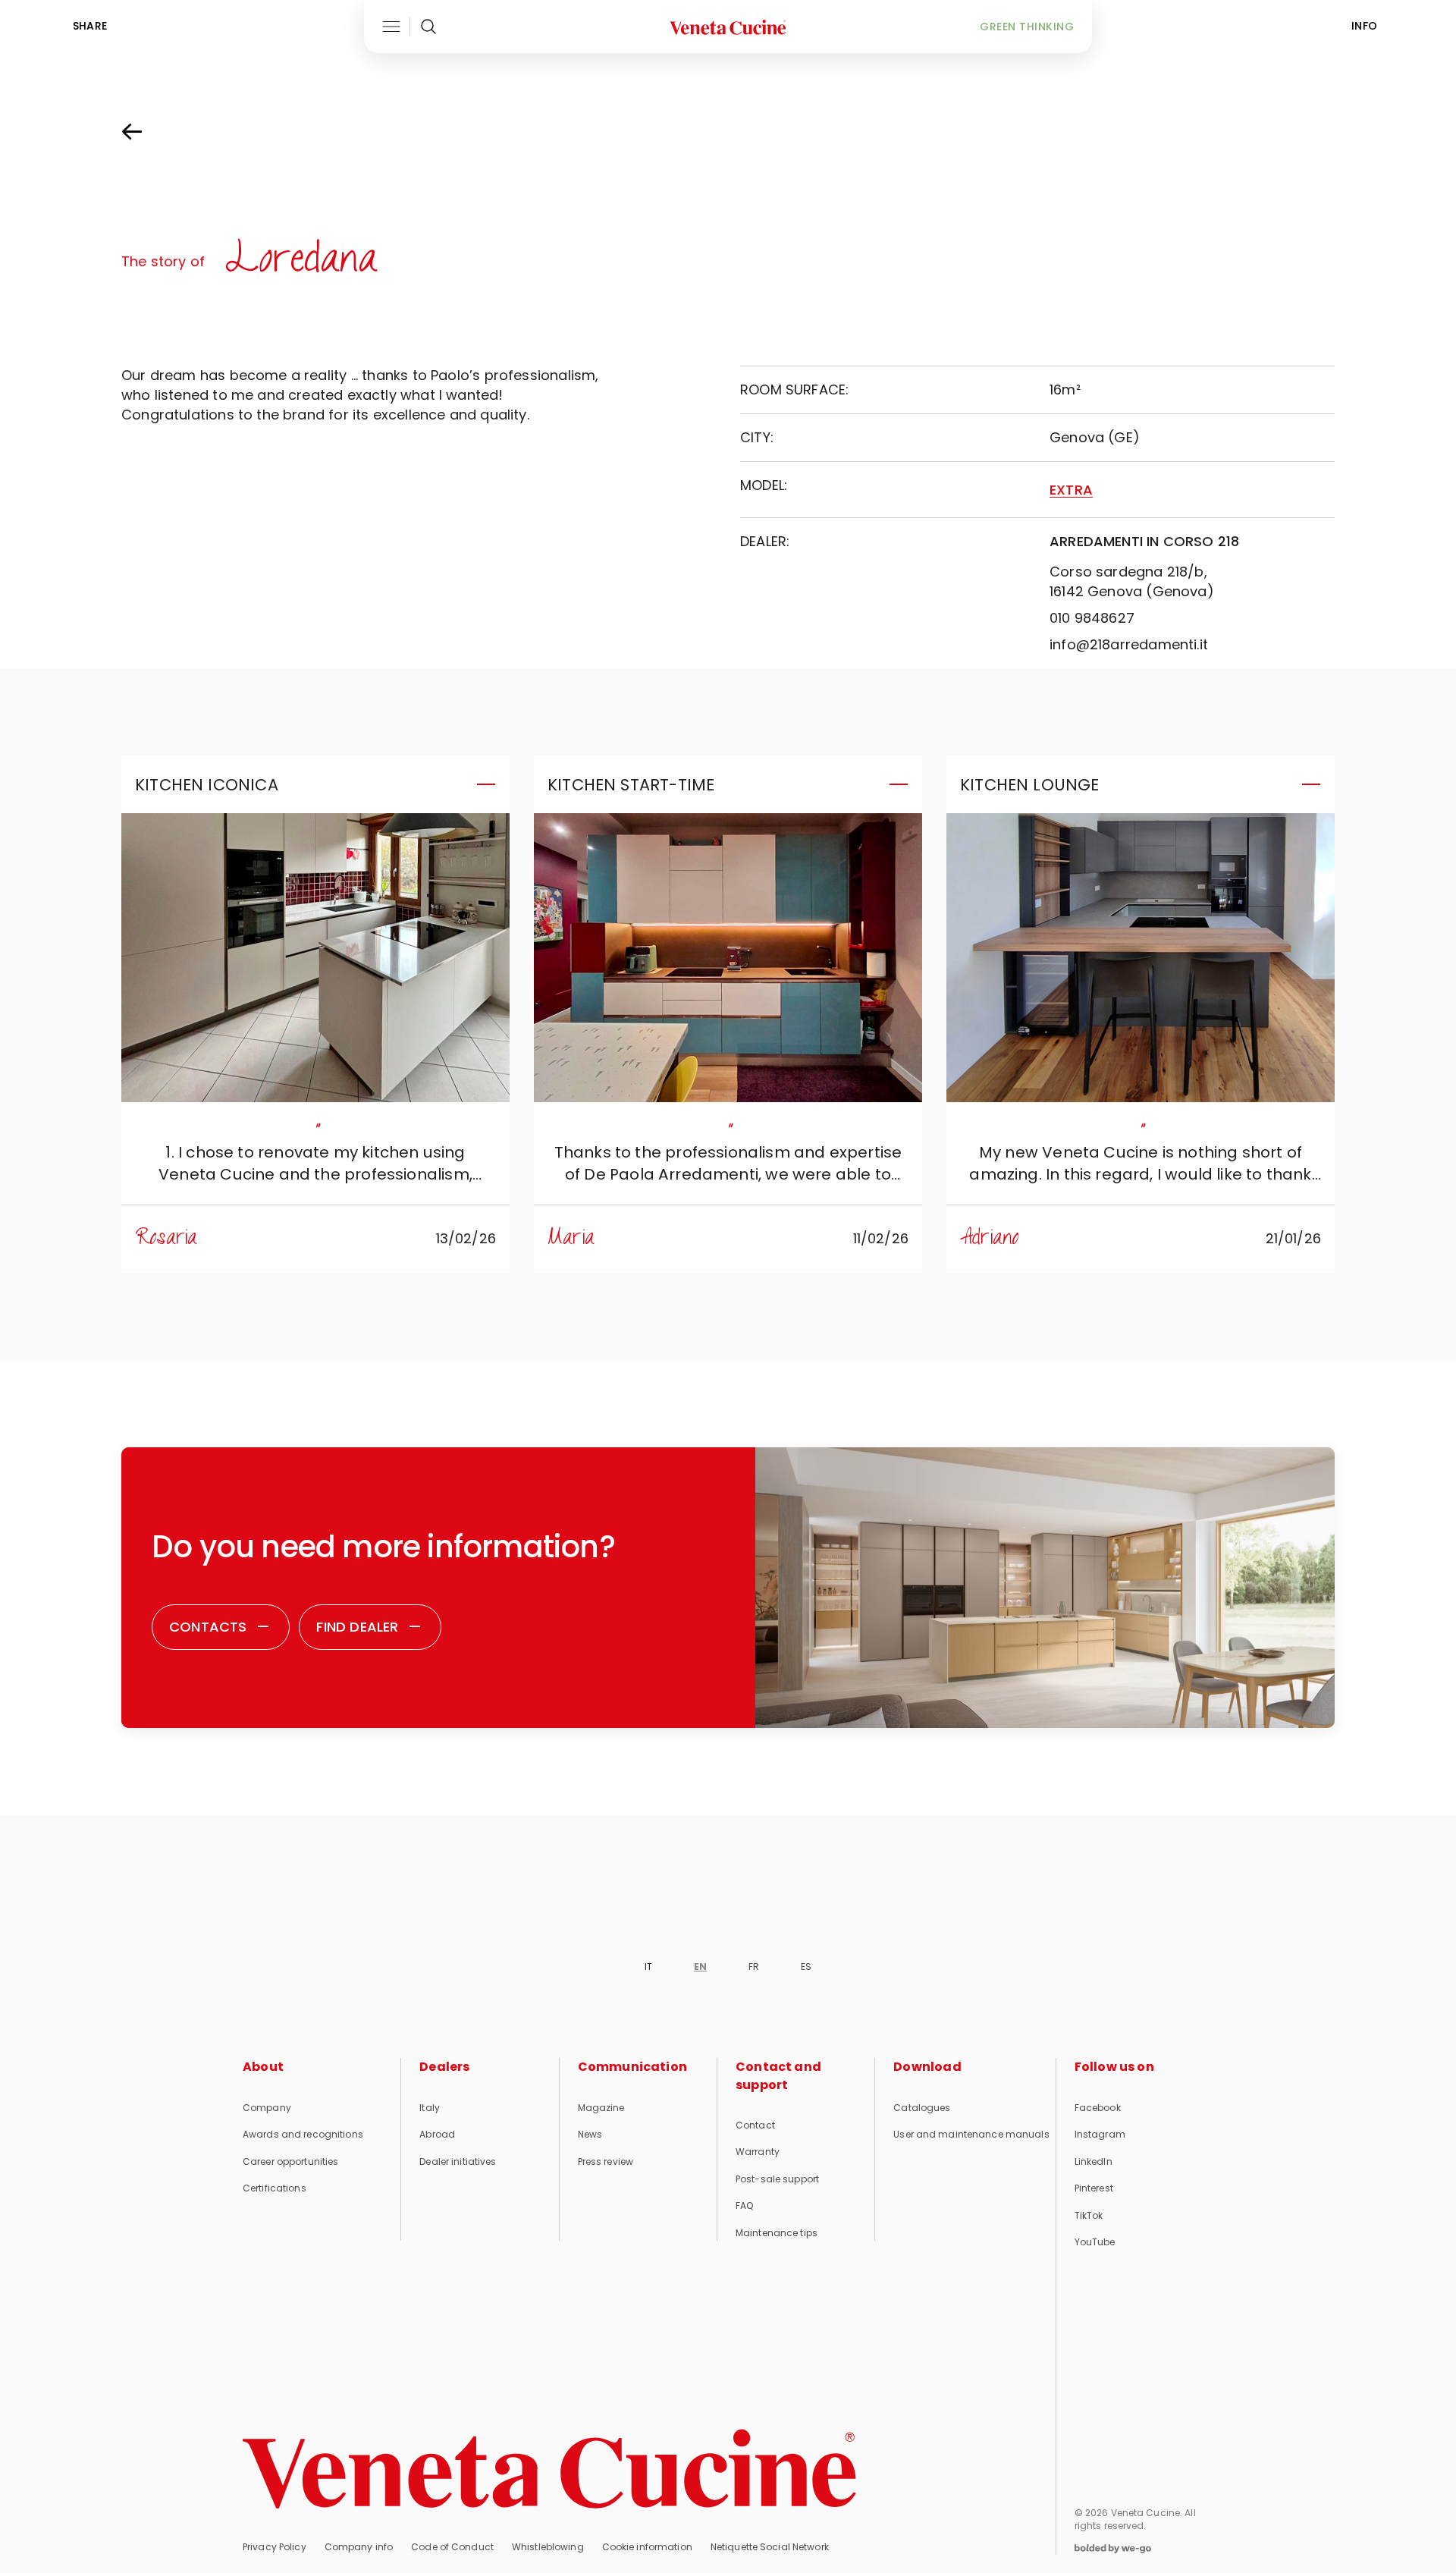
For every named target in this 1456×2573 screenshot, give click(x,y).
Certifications (275, 2188)
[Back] (147, 132)
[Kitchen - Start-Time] (728, 958)
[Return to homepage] (549, 2469)
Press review (606, 2161)
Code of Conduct (452, 2547)
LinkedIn (1094, 2161)
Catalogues (922, 2108)
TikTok (1089, 2215)
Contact (755, 2125)
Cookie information (647, 2547)
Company (267, 2108)
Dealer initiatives (458, 2161)
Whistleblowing (548, 2547)
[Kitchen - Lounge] (1141, 958)
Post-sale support (777, 2179)
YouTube (1095, 2242)
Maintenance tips (777, 2233)
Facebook (1098, 2108)
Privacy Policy (275, 2547)
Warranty (758, 2152)
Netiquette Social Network (770, 2547)
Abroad (437, 2134)
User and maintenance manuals (971, 2134)
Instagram (1100, 2134)
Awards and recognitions (303, 2134)
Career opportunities (290, 2161)
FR (754, 1967)
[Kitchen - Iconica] (315, 958)
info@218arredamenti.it (1129, 644)
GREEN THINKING (1027, 27)
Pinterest (1094, 2188)
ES (806, 1967)
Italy (430, 2108)
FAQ (744, 2205)
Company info (359, 2547)
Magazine (601, 2108)
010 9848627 (1092, 618)
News (590, 2134)
